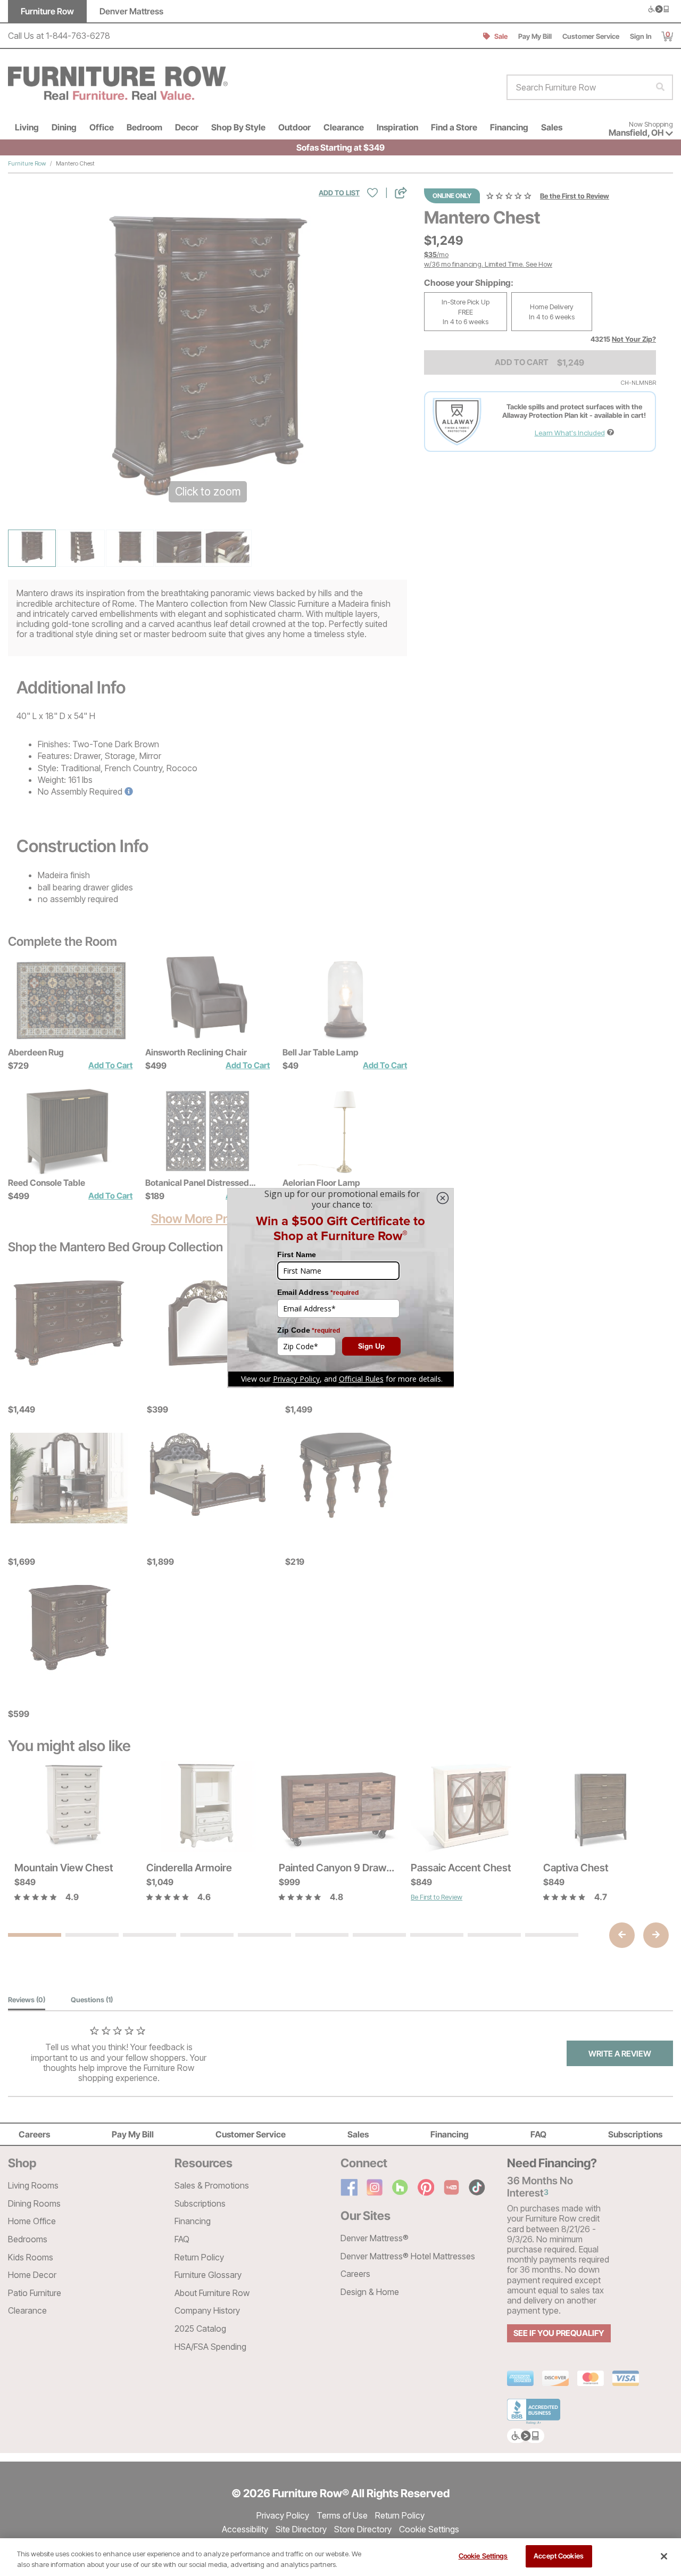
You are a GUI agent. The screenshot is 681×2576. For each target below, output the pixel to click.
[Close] (664, 2556)
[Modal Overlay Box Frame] (340, 1288)
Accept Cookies (559, 2556)
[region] (340, 2557)
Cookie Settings (483, 2556)
